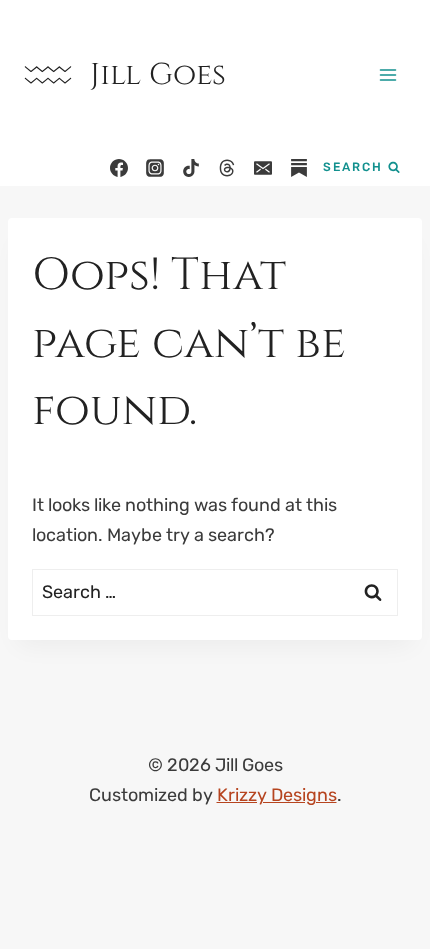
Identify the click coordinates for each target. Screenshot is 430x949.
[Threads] (227, 168)
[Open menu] (387, 74)
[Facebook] (119, 168)
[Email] (263, 168)
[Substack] (299, 168)
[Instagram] (155, 168)
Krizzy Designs (277, 795)
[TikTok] (191, 168)
